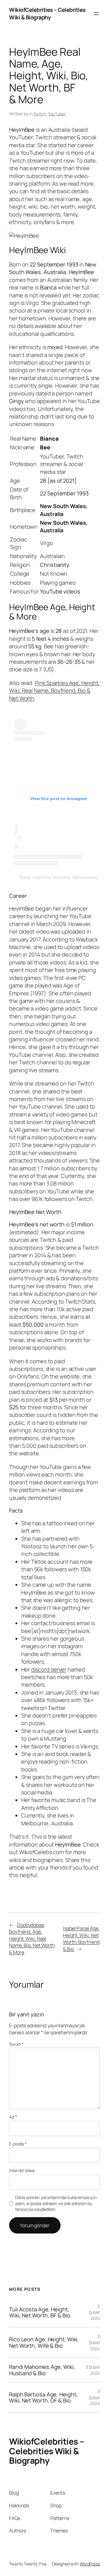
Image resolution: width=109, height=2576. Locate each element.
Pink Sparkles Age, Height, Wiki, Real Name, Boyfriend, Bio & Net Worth (54, 691)
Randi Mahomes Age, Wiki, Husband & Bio (42, 2370)
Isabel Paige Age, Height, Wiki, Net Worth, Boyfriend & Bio (81, 1939)
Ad (13, 2117)
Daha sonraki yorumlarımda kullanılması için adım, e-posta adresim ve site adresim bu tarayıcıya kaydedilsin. (56, 2203)
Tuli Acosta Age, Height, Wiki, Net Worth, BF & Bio (40, 2312)
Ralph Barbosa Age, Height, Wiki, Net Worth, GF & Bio (43, 2397)
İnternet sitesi (22, 2170)
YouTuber (57, 114)
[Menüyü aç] (96, 14)
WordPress (90, 2564)
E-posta (18, 2144)
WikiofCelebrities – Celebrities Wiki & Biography (47, 13)
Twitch (40, 114)
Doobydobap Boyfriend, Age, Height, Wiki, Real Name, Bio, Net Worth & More (32, 1939)
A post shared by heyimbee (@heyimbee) (59, 877)
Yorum (16, 2044)
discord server (49, 1669)
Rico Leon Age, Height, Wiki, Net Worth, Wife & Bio (44, 2342)
